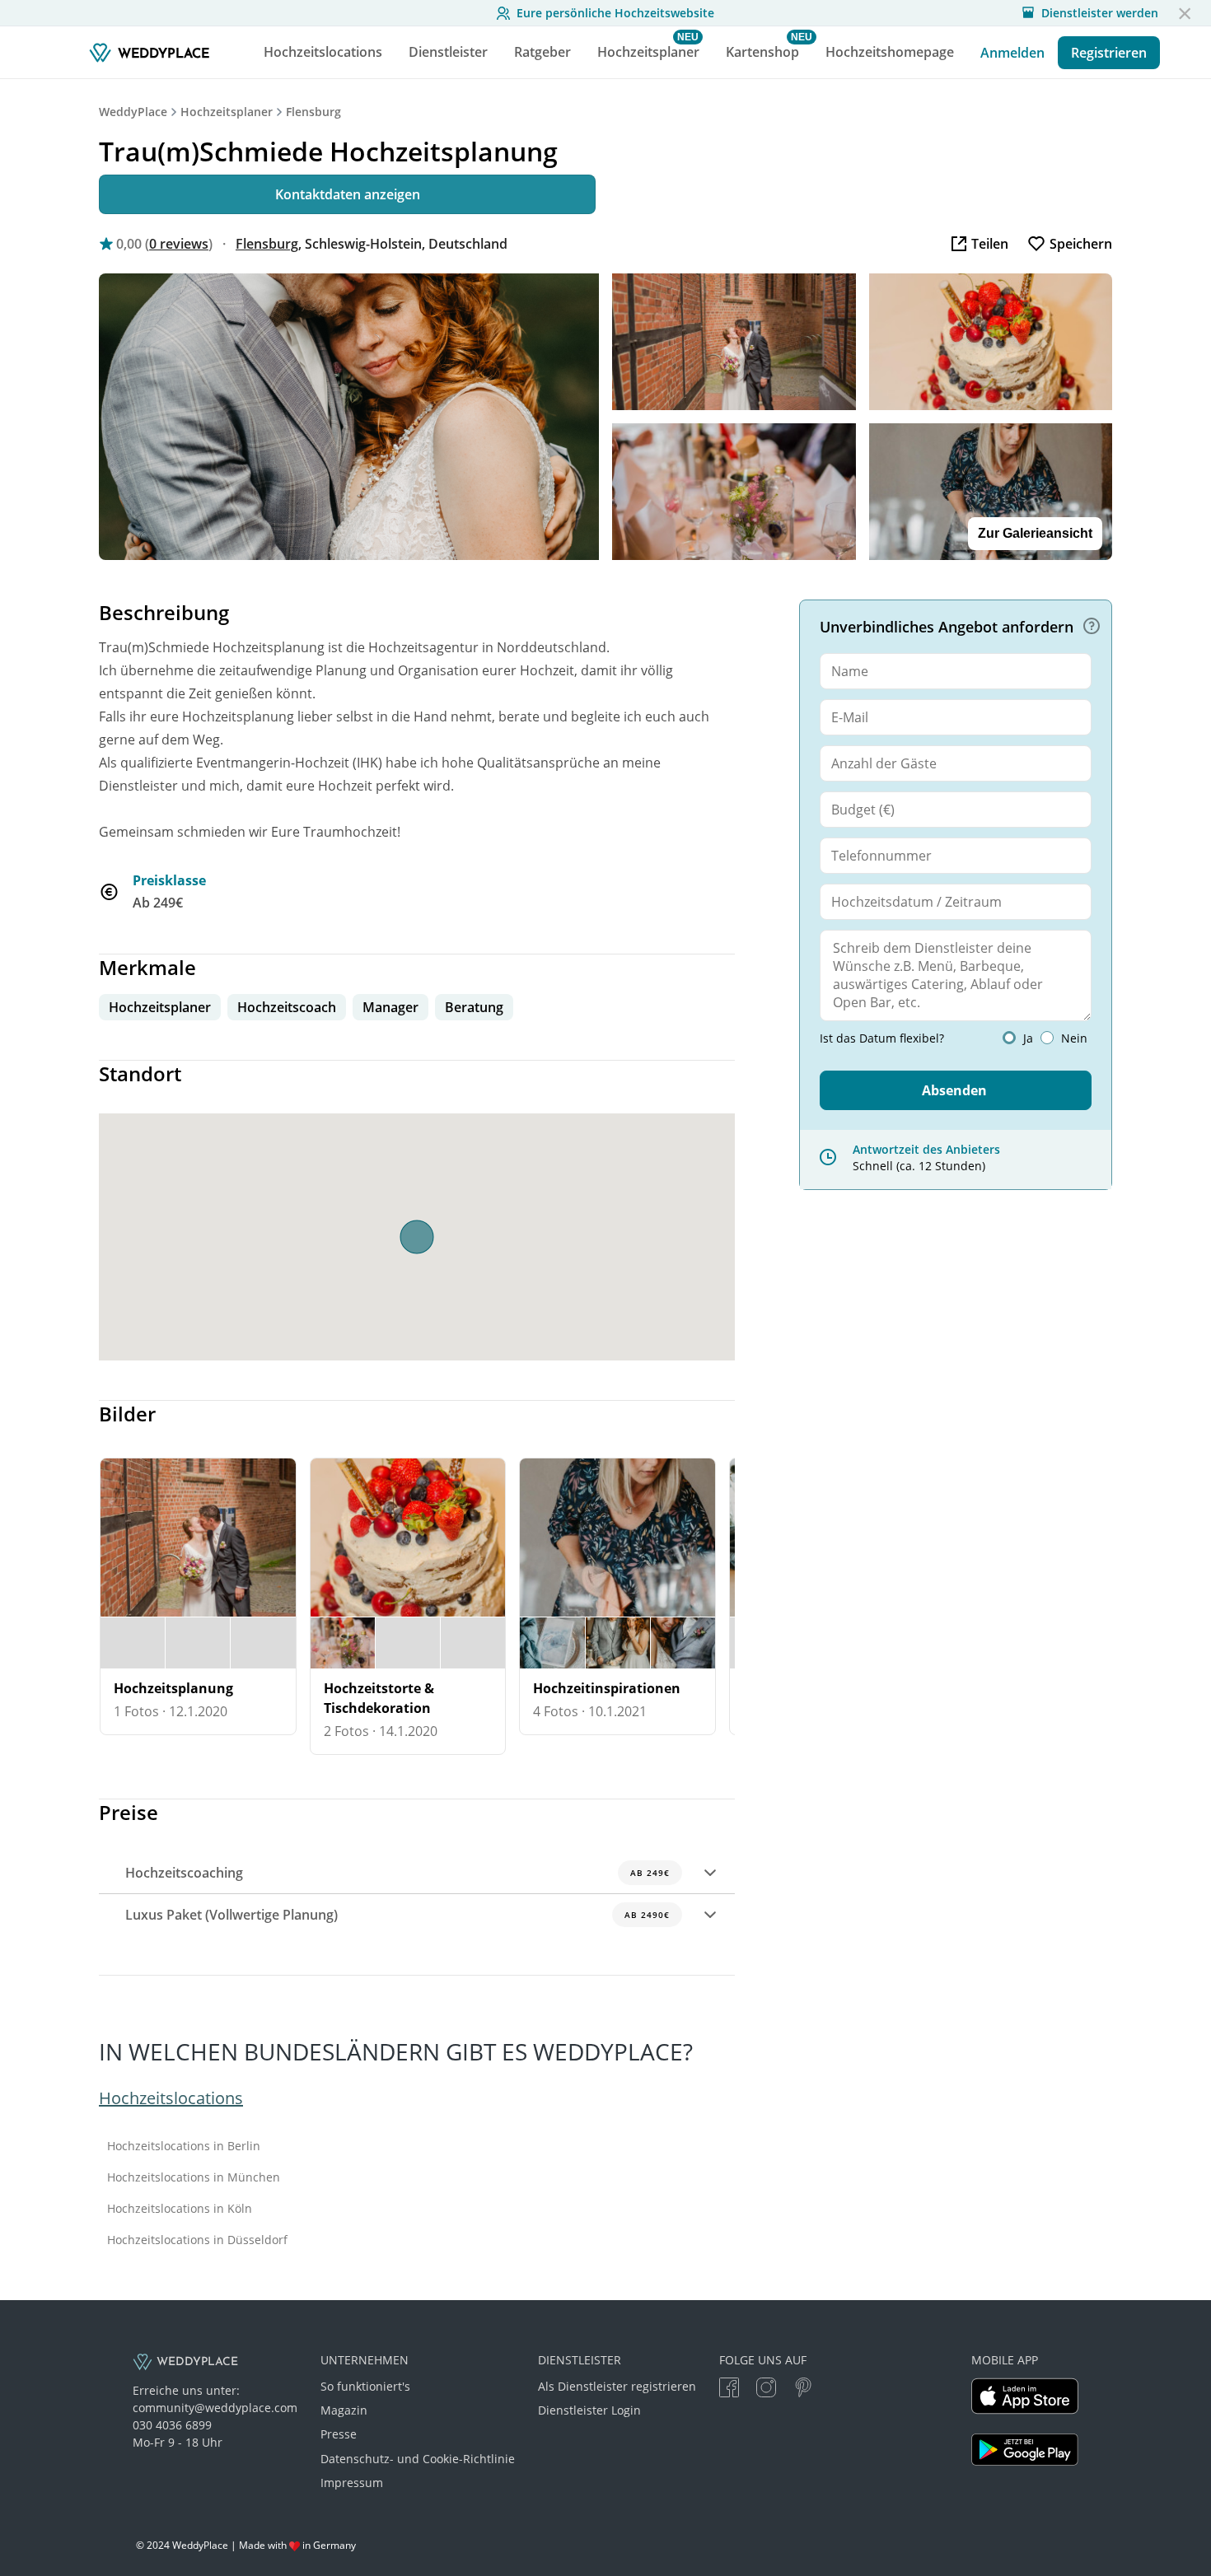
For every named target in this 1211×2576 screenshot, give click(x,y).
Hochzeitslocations (171, 2098)
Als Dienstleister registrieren (617, 2386)
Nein (1074, 1038)
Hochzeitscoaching (397, 1873)
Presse (339, 2434)
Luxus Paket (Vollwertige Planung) (397, 1915)
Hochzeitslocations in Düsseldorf (197, 2240)
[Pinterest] (803, 2389)
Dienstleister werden (1100, 13)
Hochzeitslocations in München (194, 2177)
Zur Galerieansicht (1035, 533)
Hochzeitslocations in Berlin (184, 2146)
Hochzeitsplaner (227, 112)
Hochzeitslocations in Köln (180, 2209)
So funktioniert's (365, 2386)
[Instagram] (766, 2389)
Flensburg (313, 112)
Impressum (352, 2483)
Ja (1028, 1038)
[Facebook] (729, 2389)
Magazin (344, 2410)
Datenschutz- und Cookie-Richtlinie (418, 2459)
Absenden (954, 1090)
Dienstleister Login (589, 2410)
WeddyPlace (133, 112)
